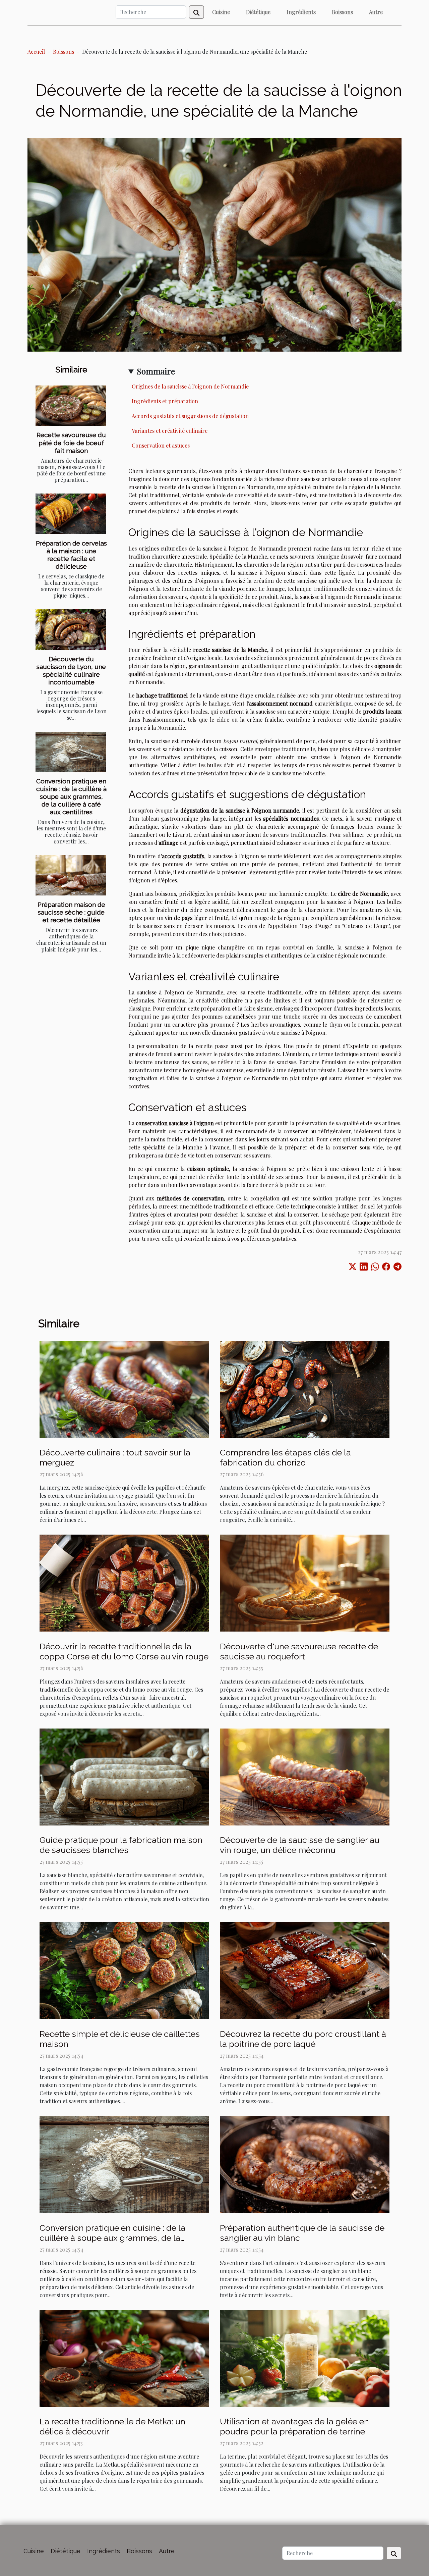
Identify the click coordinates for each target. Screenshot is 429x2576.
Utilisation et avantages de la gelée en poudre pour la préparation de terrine (294, 2426)
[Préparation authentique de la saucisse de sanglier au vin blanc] (305, 2164)
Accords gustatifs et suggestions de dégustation (190, 416)
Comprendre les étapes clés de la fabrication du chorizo (285, 1457)
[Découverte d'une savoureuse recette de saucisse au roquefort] (305, 1582)
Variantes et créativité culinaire (170, 431)
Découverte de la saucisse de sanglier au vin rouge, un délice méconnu (300, 1845)
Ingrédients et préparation (165, 401)
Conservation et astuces (161, 445)
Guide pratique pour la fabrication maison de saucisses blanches (121, 1845)
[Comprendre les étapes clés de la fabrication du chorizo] (305, 1388)
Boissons (342, 12)
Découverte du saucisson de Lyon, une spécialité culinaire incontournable (71, 671)
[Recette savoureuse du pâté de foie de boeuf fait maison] (71, 406)
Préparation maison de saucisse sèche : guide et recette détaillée (71, 912)
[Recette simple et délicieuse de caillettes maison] (124, 1970)
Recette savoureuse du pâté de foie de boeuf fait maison (71, 443)
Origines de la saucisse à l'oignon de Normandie (190, 386)
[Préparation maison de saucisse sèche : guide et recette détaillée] (71, 875)
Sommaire (156, 371)
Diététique (258, 12)
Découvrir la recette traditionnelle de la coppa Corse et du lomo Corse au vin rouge (124, 1651)
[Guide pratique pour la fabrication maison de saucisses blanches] (124, 1776)
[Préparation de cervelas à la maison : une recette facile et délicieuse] (71, 514)
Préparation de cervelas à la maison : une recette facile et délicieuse (71, 555)
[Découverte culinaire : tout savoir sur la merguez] (124, 1388)
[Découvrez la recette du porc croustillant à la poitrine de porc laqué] (305, 1970)
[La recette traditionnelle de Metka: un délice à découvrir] (124, 2357)
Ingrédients (301, 12)
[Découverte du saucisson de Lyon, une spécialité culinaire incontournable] (71, 629)
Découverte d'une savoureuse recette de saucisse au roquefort (299, 1651)
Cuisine (221, 12)
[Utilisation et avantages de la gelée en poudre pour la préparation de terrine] (305, 2357)
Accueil (36, 51)
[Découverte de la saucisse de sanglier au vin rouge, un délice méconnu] (305, 1776)
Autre (376, 12)
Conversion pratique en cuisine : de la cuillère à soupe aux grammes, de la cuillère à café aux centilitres (71, 796)
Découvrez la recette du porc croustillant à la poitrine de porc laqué (303, 2039)
